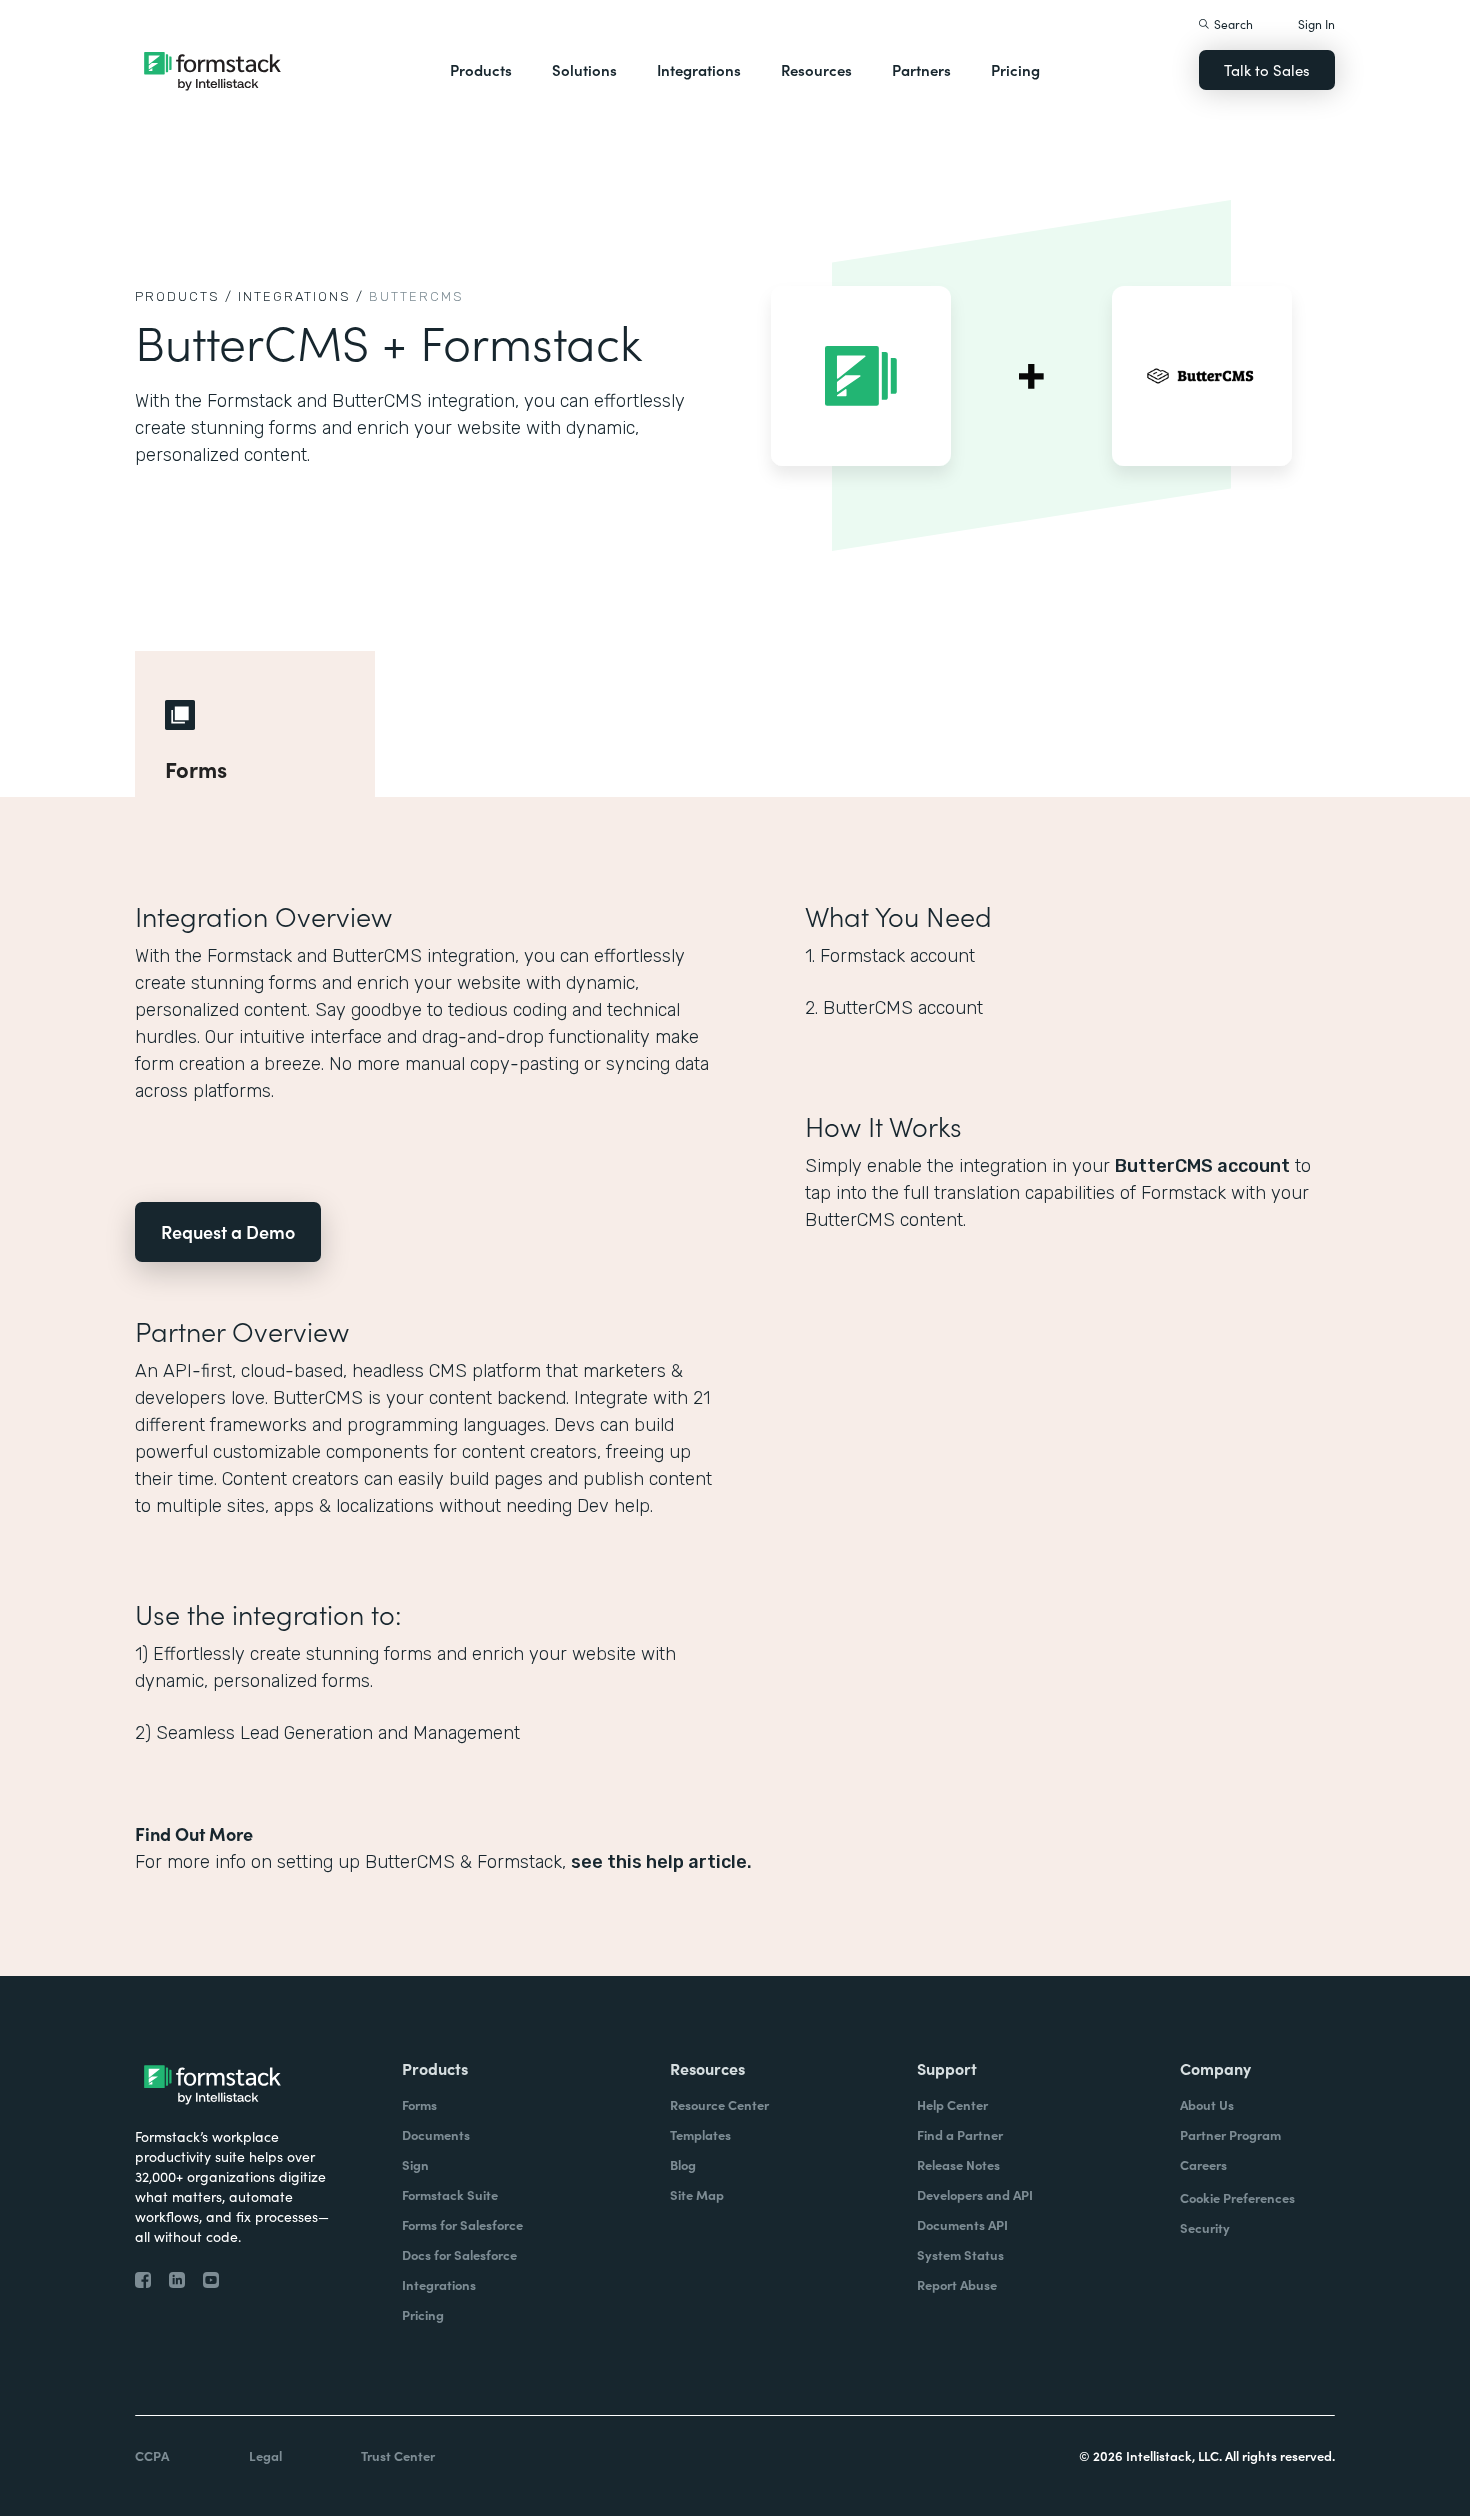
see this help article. (661, 1862)
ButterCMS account (1202, 1166)
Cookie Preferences (1237, 2197)
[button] (481, 70)
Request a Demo (228, 1231)
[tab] (255, 724)
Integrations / (301, 296)
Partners (921, 69)
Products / (184, 296)
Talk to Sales (1267, 69)
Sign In (1316, 23)
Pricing (1015, 69)
